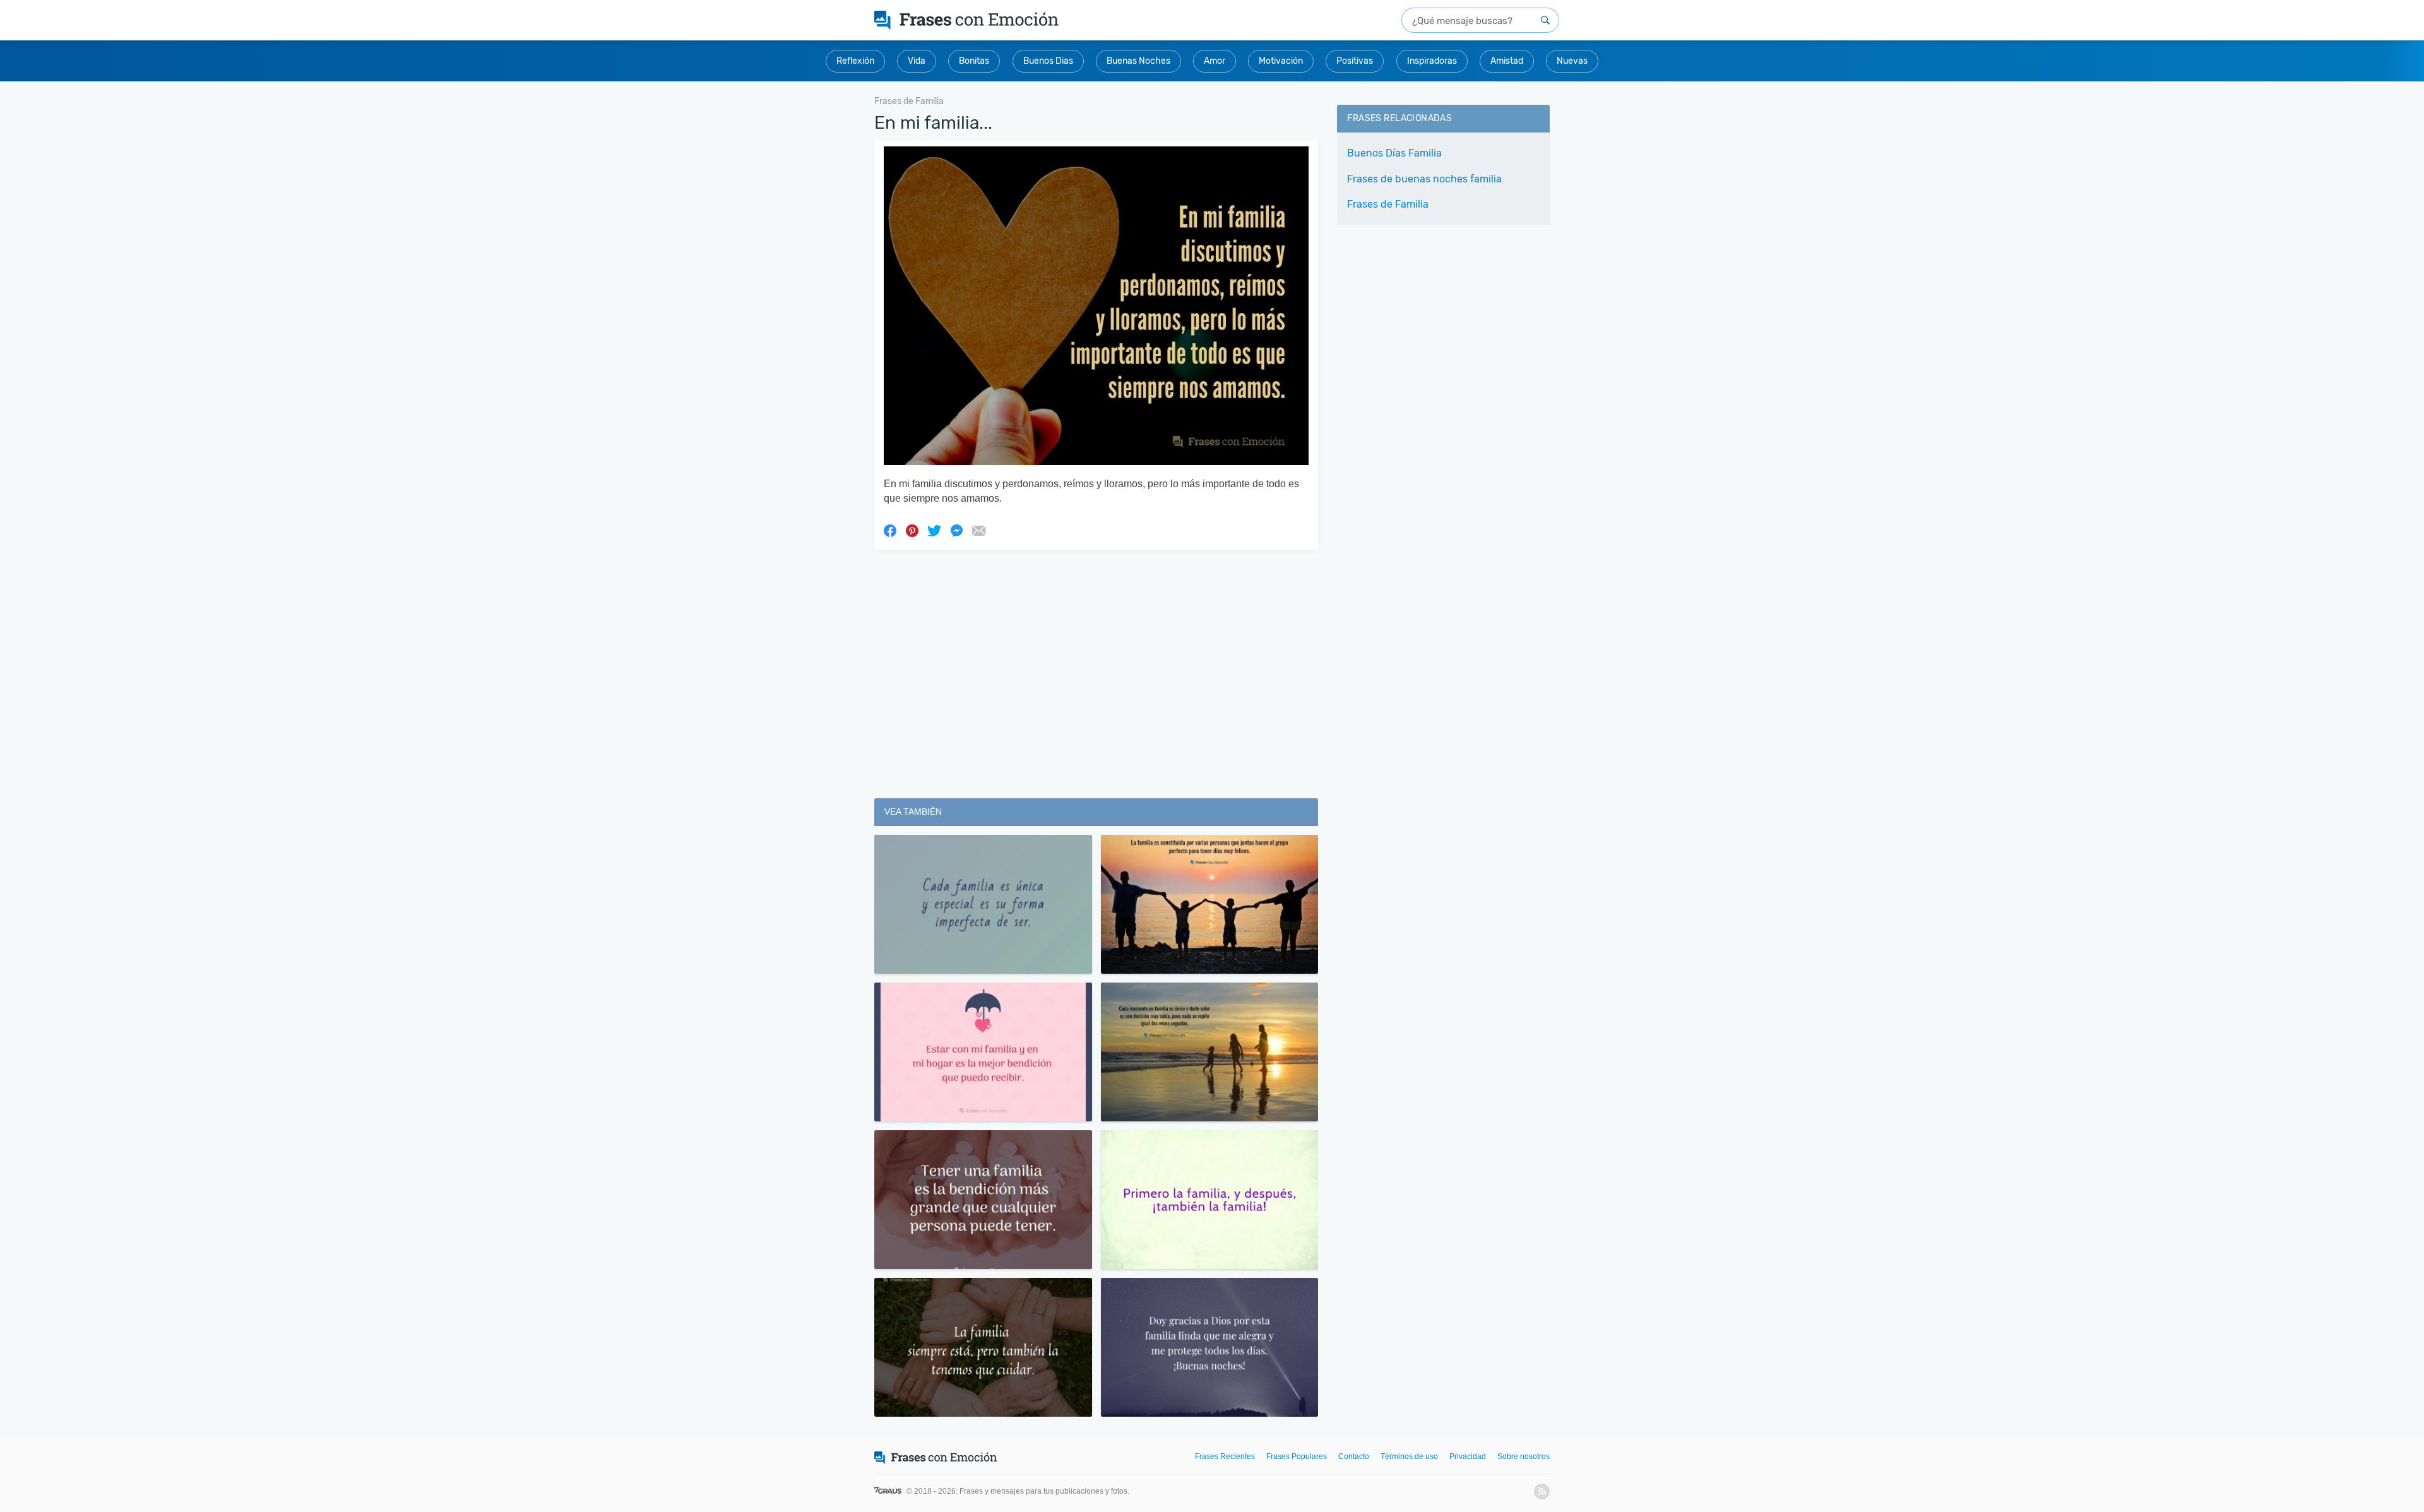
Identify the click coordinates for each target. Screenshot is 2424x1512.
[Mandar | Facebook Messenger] (956, 530)
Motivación (1281, 61)
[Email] (978, 530)
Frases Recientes (1225, 1456)
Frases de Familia (1388, 204)
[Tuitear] (934, 530)
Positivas (1355, 61)
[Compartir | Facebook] (890, 530)
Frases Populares (1297, 1456)
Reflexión (855, 61)
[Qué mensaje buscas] (1545, 20)
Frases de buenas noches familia (1424, 179)
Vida (917, 61)
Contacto (1354, 1456)
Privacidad (1468, 1456)
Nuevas (1572, 61)
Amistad (1507, 61)
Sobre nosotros (1524, 1456)
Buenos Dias (1048, 61)
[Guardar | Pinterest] (912, 530)
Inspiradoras (1432, 61)
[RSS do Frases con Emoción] (1542, 1491)
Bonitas (974, 61)
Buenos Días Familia (1394, 153)
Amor (1215, 61)
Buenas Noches (1138, 61)
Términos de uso (1409, 1456)
